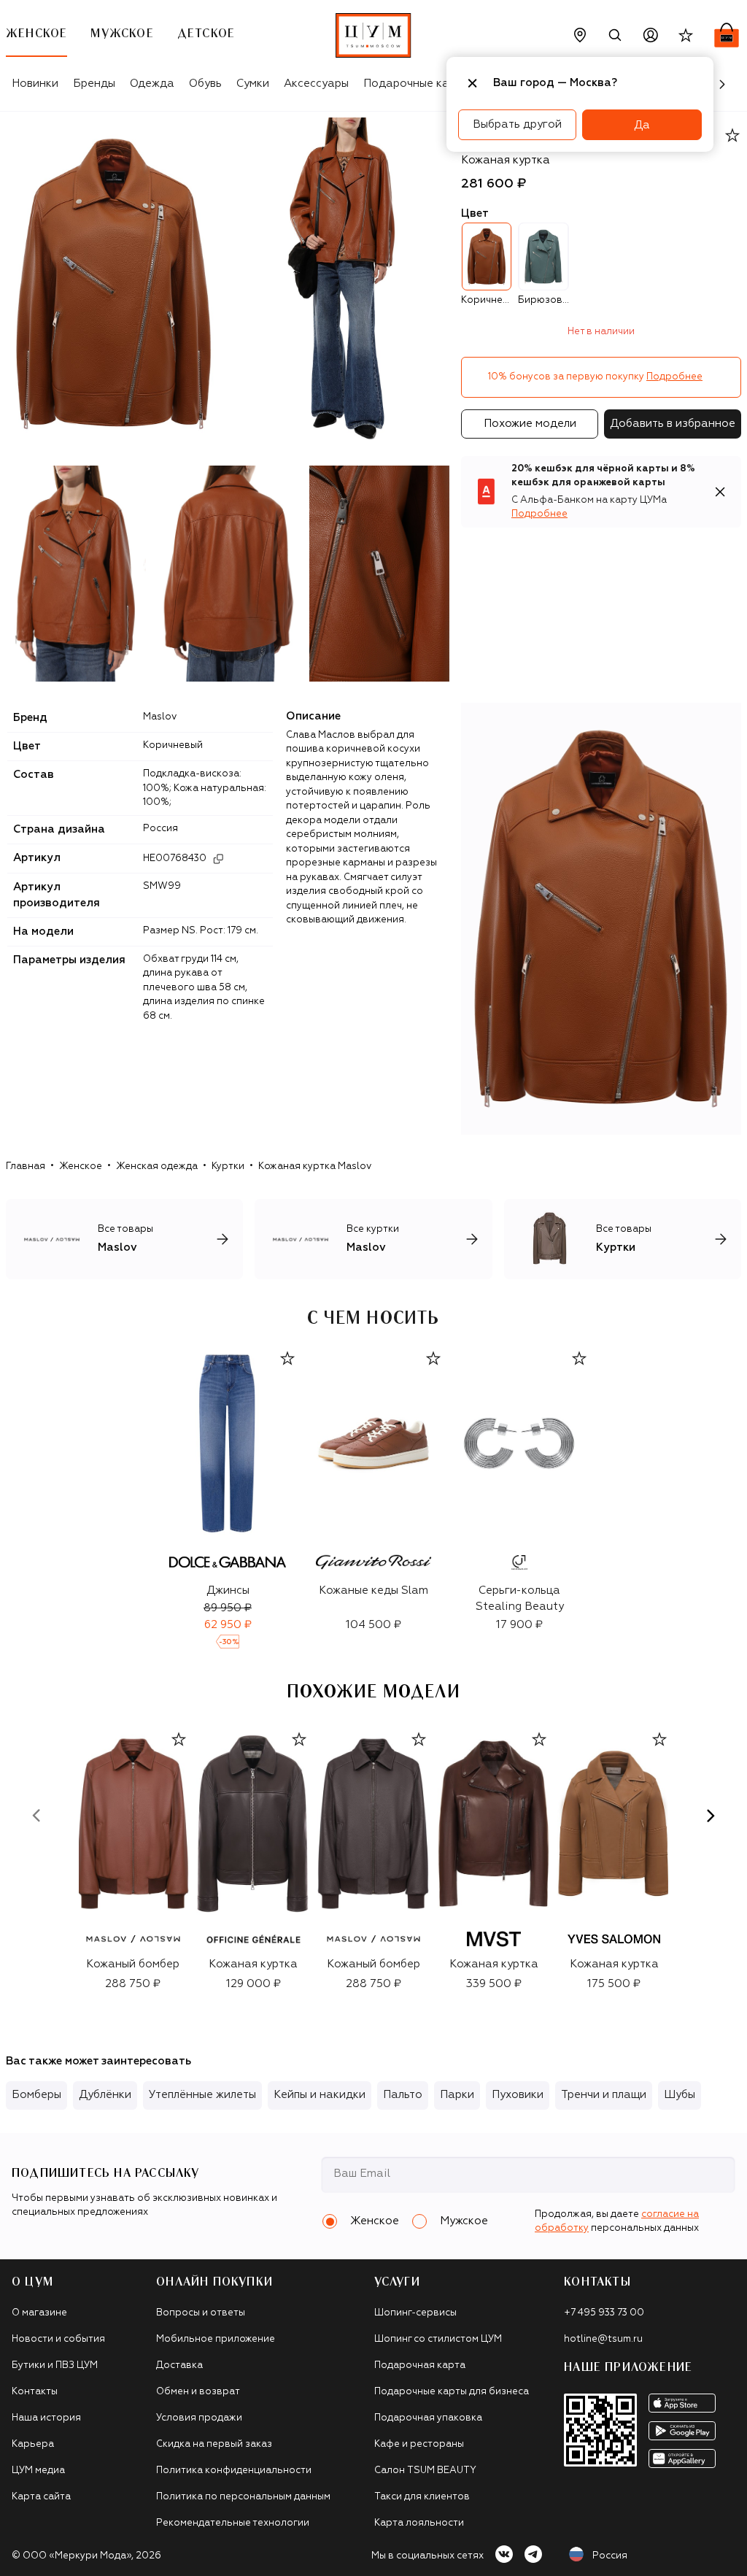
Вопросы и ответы (201, 2313)
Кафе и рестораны (419, 2444)
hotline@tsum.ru (603, 2339)
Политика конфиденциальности (234, 2471)
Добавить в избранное (673, 424)
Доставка (179, 2365)
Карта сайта (41, 2497)
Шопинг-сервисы (415, 2313)
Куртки (228, 1166)
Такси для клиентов (422, 2497)
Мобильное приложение (216, 2339)
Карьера (33, 2444)
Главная (26, 1166)
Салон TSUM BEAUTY (425, 2471)
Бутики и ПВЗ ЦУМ (55, 2365)
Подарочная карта (420, 2365)
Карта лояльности (419, 2523)
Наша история (46, 2418)
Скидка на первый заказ (214, 2444)
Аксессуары (316, 84)
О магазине (39, 2313)
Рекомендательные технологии (233, 2523)
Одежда (152, 84)
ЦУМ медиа (38, 2471)
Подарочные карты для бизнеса (452, 2392)
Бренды (94, 84)
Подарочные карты (416, 84)
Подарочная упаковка (428, 2418)
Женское (81, 1166)
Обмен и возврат (198, 2392)
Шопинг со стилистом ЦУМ (438, 2339)
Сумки (253, 84)
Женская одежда (157, 1166)
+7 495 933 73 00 (604, 2313)
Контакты (35, 2392)
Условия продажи (199, 2418)
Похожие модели (530, 424)
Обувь (205, 84)
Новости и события (58, 2339)
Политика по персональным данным (243, 2497)
